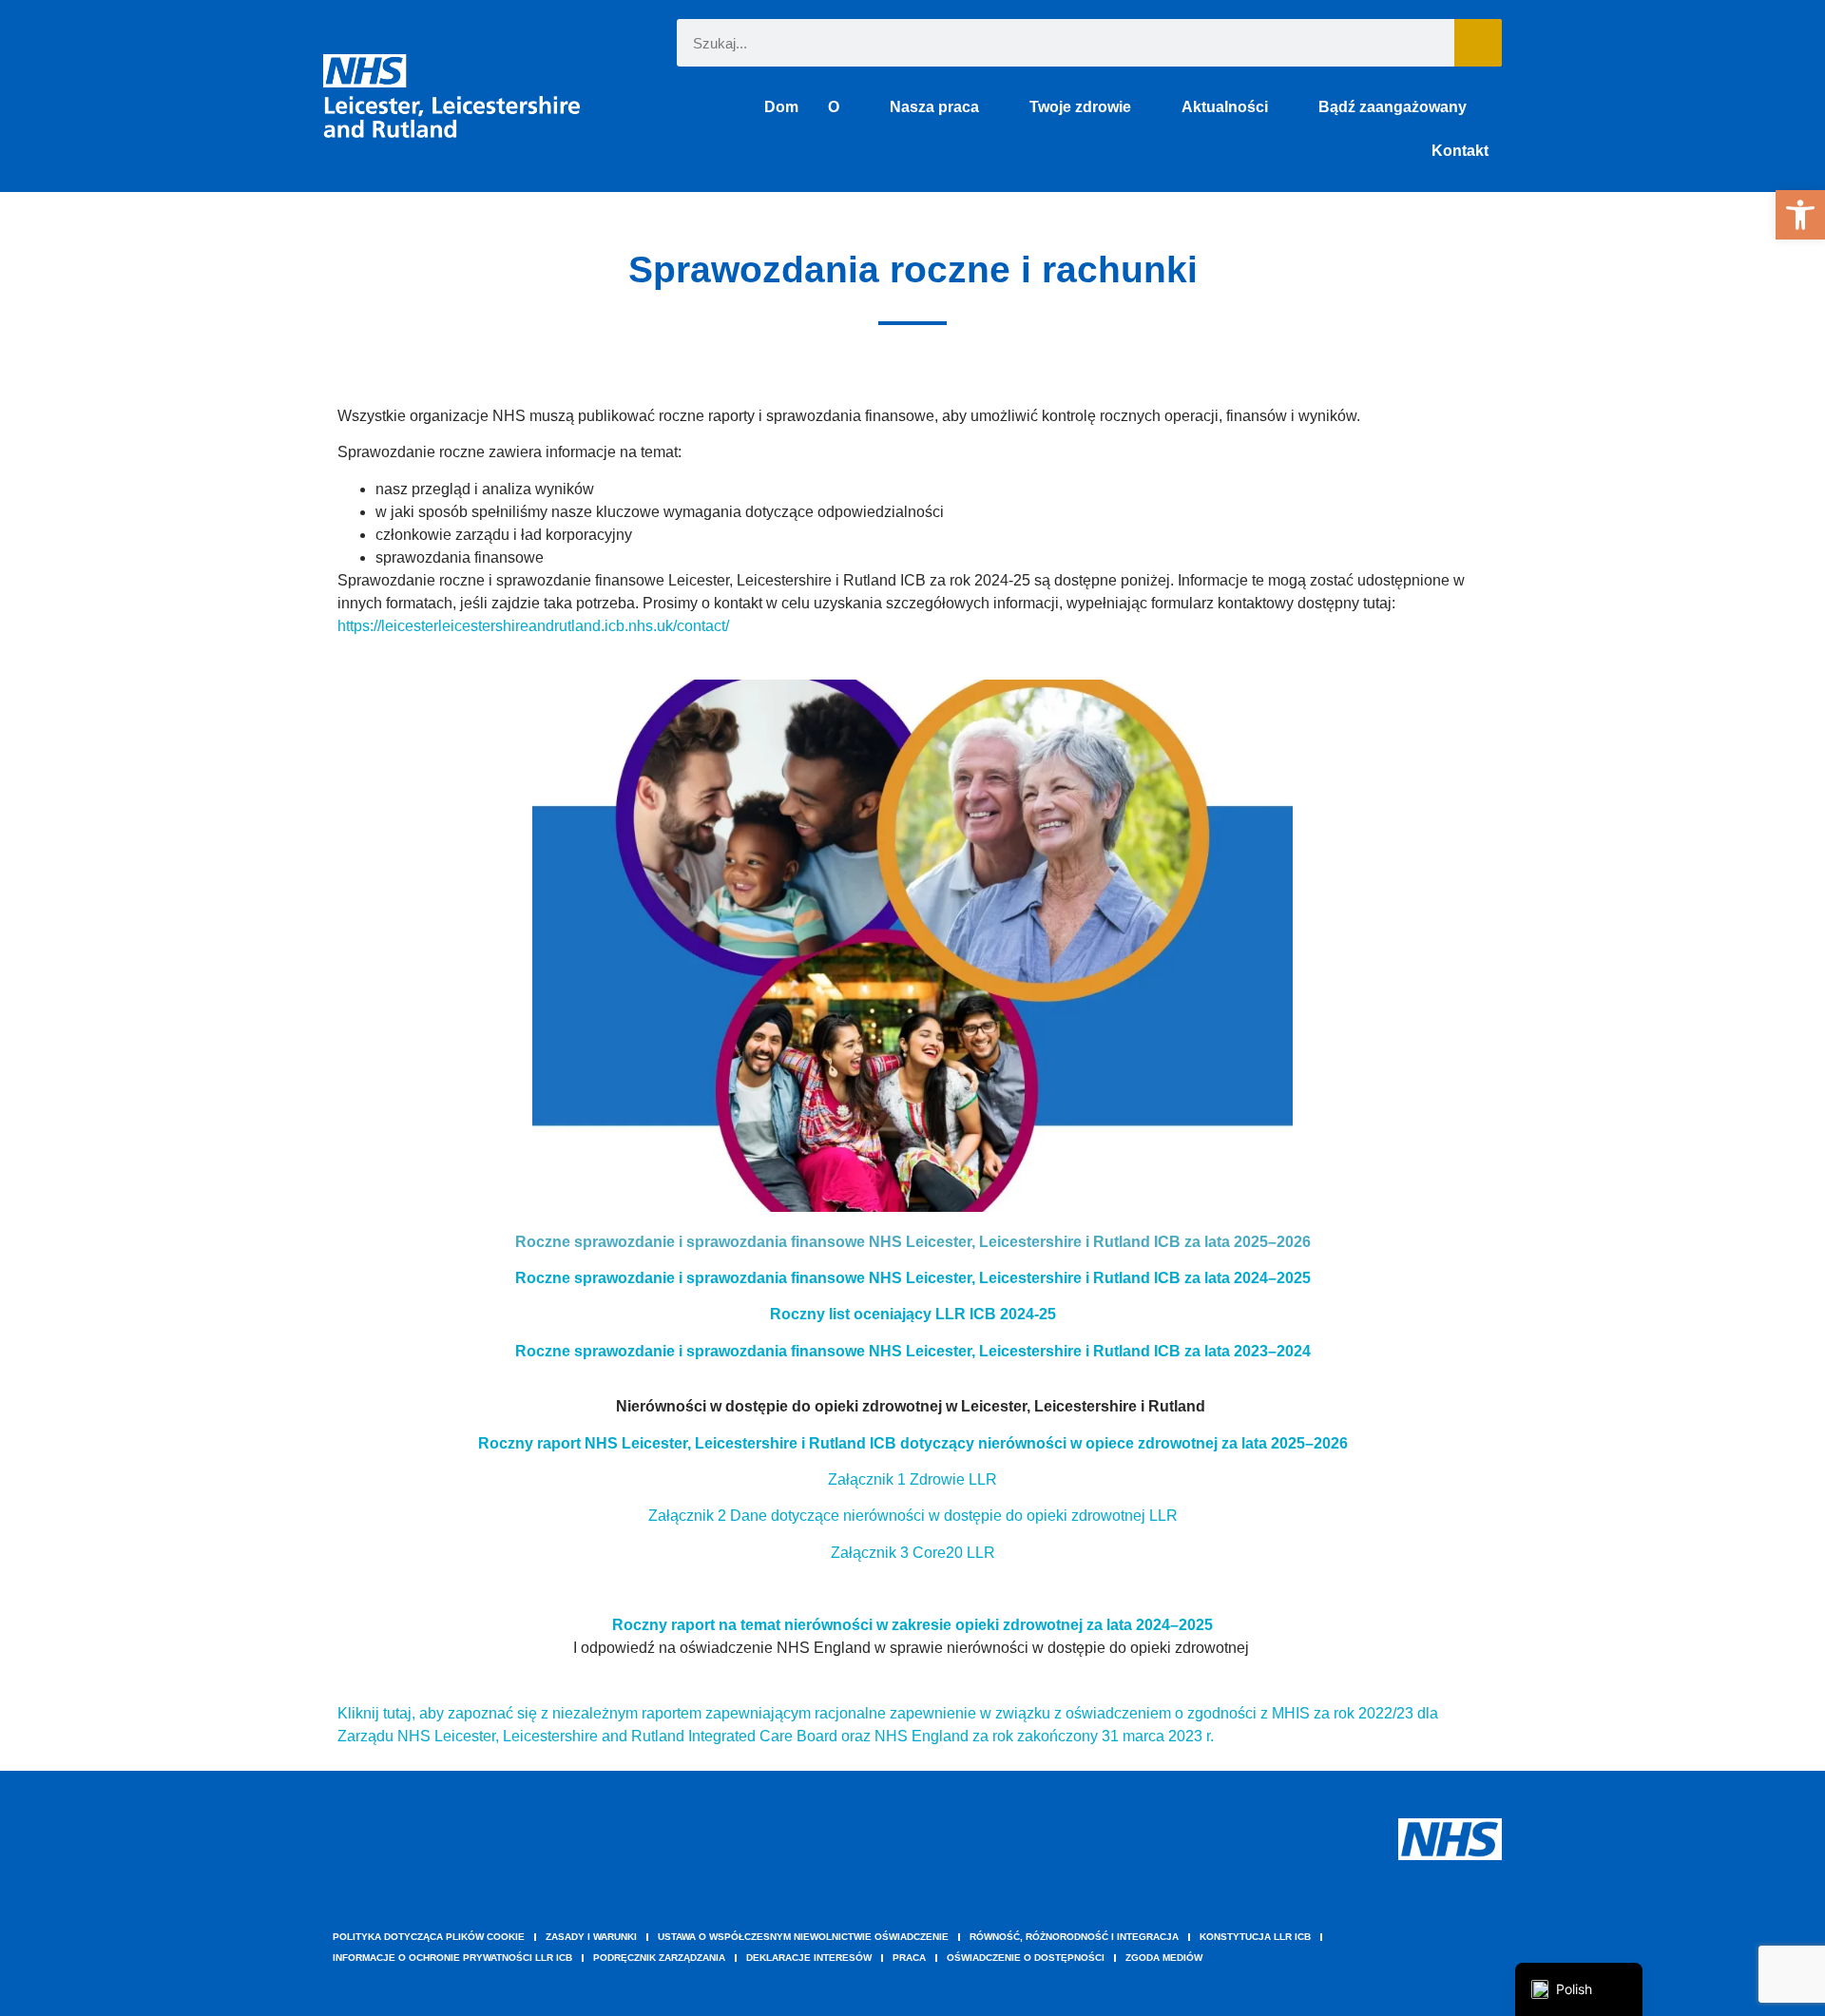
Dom (781, 107)
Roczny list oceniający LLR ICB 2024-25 (913, 1314)
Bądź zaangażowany (1393, 107)
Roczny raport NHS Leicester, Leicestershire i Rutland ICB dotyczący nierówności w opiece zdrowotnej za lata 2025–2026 (913, 1443)
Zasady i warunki (591, 1937)
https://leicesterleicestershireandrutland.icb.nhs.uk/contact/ (533, 626)
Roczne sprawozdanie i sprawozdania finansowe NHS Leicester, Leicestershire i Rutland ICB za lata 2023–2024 (913, 1351)
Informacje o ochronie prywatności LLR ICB (452, 1958)
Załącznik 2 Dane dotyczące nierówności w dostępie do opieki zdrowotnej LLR (913, 1516)
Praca (909, 1958)
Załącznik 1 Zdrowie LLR (912, 1479)
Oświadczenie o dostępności (1026, 1958)
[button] (1800, 215)
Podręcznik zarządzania (659, 1958)
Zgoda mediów (1164, 1958)
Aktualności (1225, 107)
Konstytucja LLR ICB (1255, 1937)
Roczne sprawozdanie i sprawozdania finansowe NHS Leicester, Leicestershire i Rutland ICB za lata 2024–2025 (913, 1278)
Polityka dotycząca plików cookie (429, 1937)
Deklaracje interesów (809, 1958)
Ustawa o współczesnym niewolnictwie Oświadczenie (803, 1937)
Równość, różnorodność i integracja (1074, 1937)
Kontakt (1460, 151)
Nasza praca (934, 107)
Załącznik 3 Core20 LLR (913, 1553)
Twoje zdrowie (1080, 107)
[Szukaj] (1478, 43)
